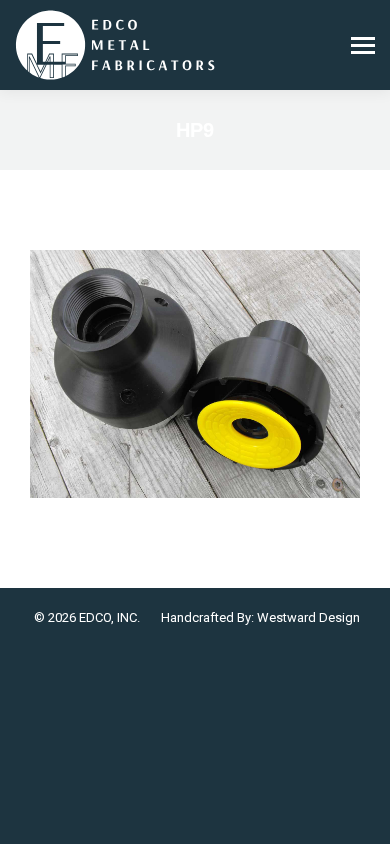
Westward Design (308, 617)
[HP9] (195, 374)
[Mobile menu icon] (363, 45)
